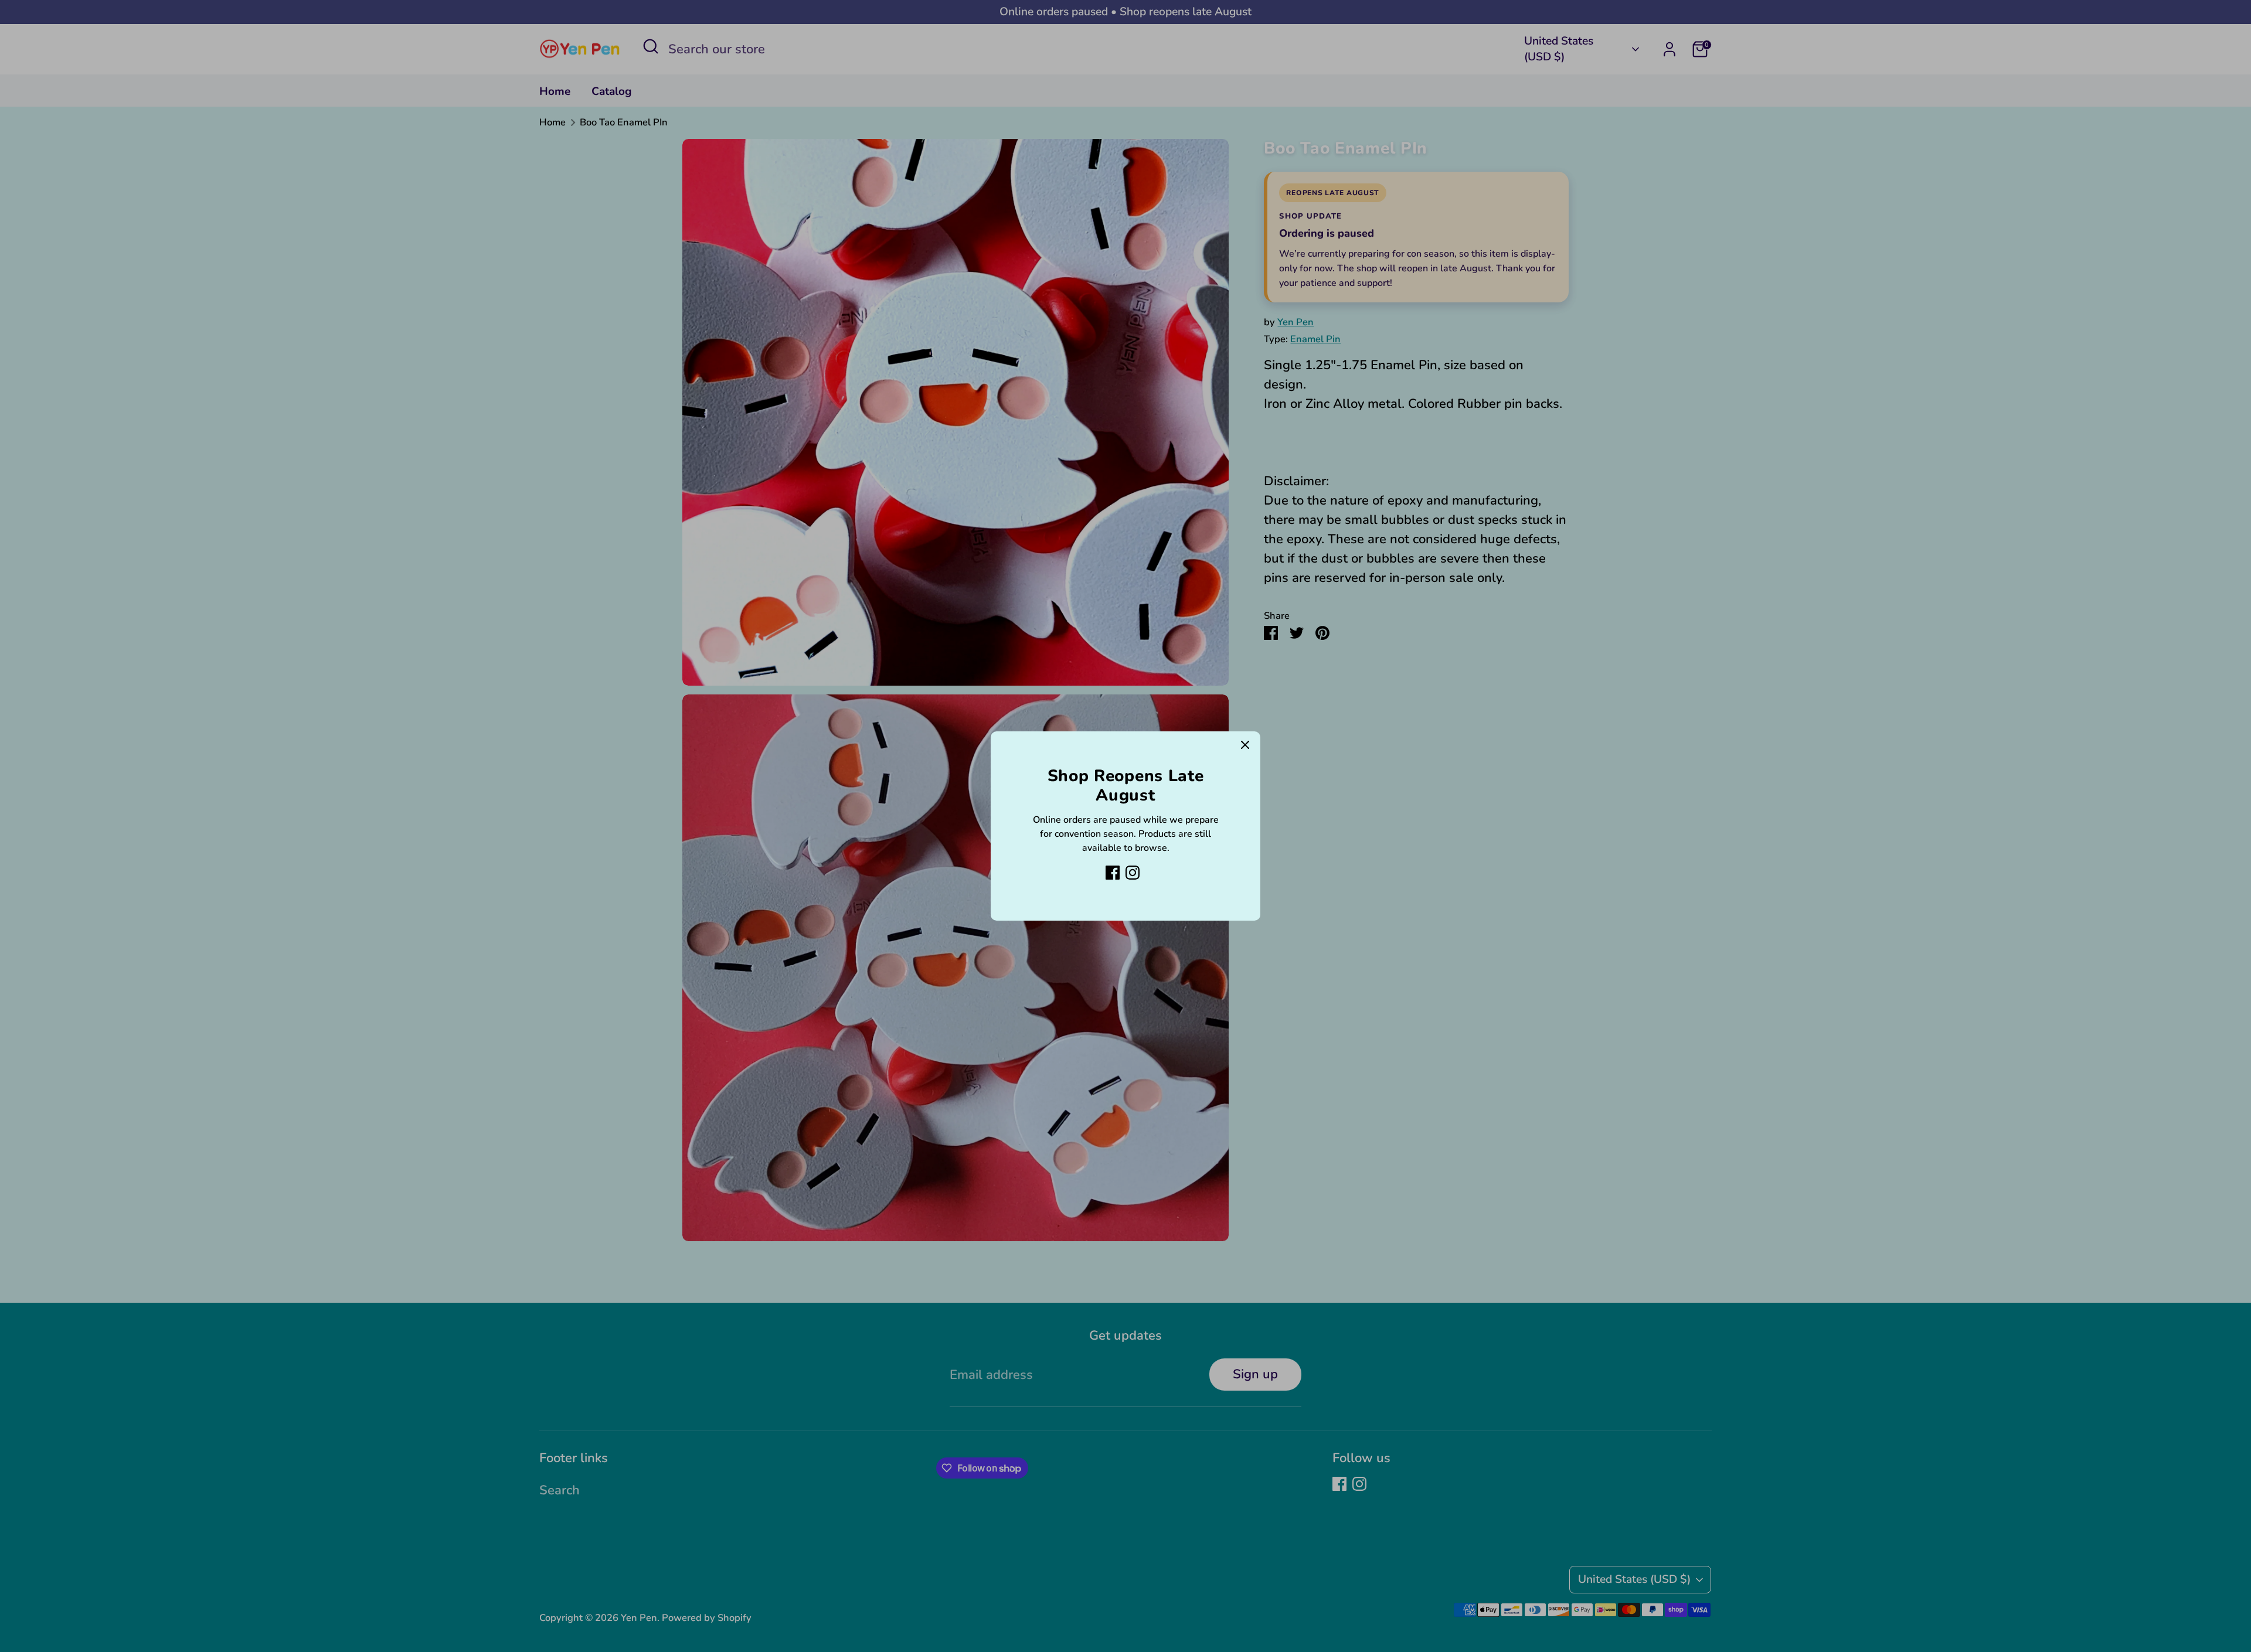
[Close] (1245, 747)
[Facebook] (1113, 873)
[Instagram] (1133, 873)
